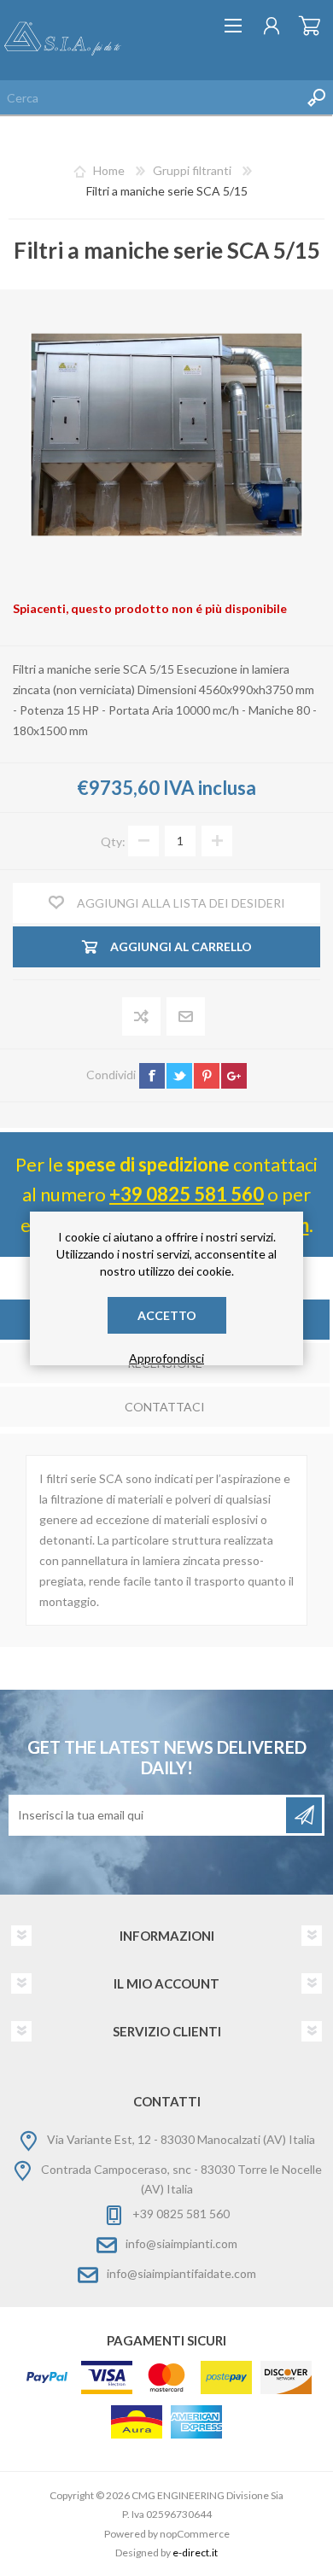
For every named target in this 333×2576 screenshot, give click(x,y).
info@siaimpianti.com (181, 2243)
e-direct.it (195, 2553)
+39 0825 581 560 (187, 1194)
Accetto (167, 1315)
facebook (152, 1076)
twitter (179, 1076)
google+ (234, 1076)
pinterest (207, 1076)
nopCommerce (195, 2534)
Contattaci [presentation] (165, 1407)
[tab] (165, 1408)
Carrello (310, 26)
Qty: (113, 841)
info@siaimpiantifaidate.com (181, 2273)
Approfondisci (166, 1358)
